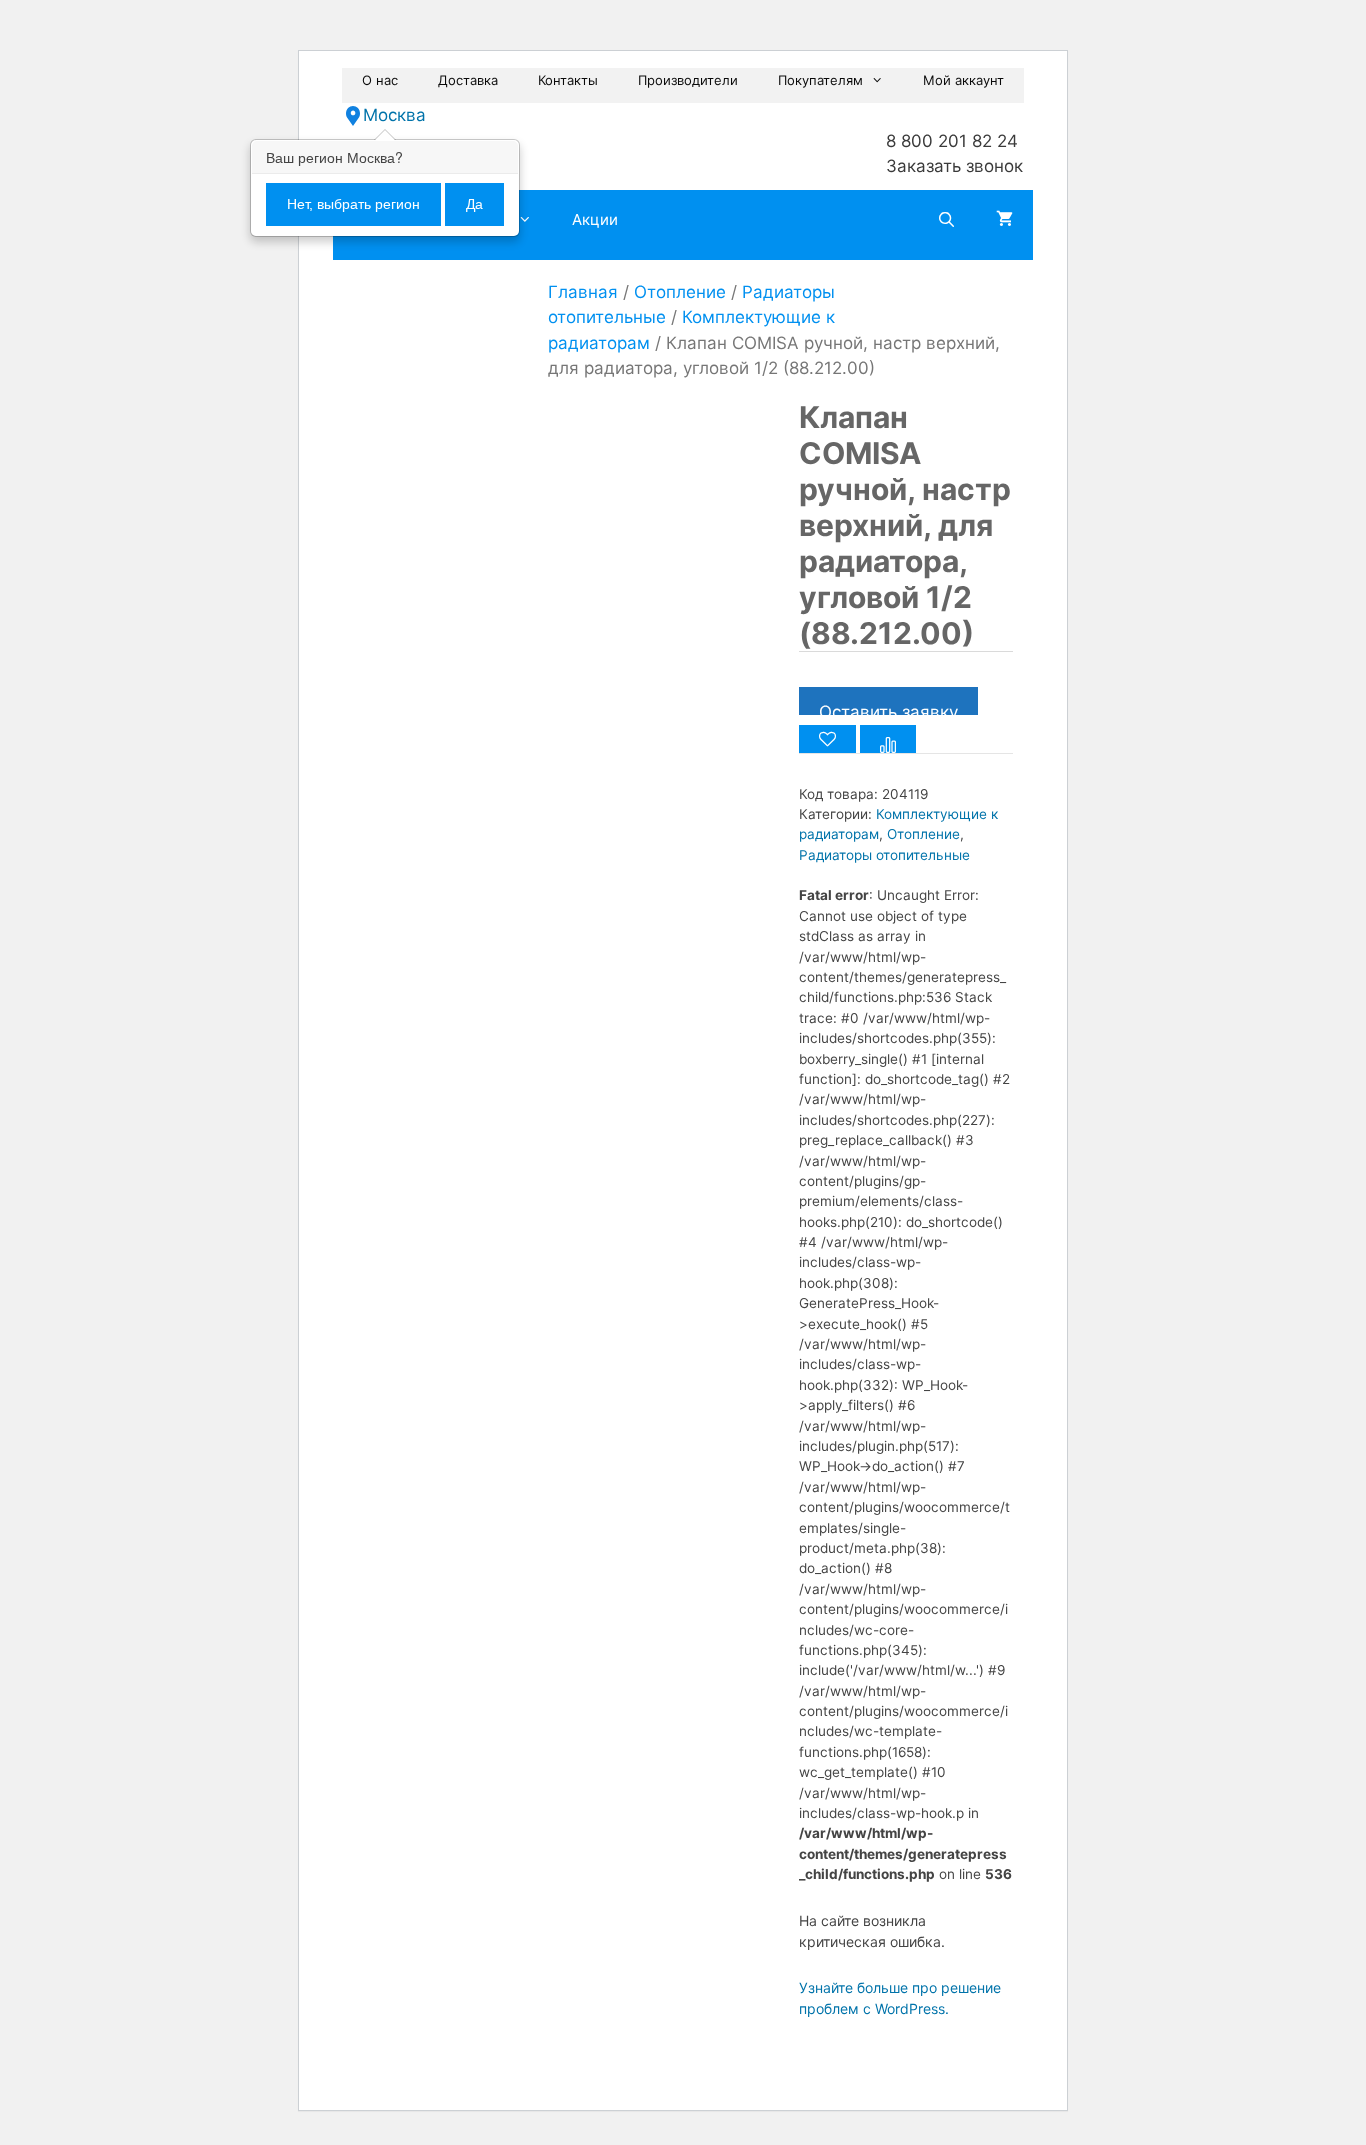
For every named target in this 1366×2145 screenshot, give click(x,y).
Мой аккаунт (963, 80)
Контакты (568, 80)
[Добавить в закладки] (827, 739)
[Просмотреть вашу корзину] (1004, 220)
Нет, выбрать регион (353, 204)
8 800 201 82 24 (952, 141)
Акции (595, 219)
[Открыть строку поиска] (946, 220)
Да (474, 204)
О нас (380, 80)
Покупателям (820, 80)
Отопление (680, 292)
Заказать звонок (954, 166)
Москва (394, 115)
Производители (688, 80)
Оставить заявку (888, 708)
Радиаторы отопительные (884, 855)
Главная (583, 292)
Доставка (468, 80)
